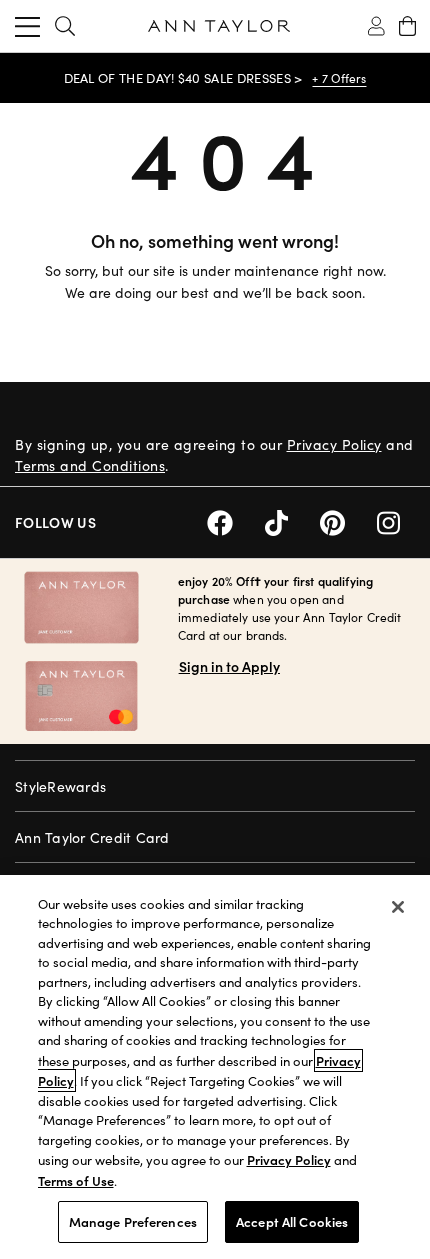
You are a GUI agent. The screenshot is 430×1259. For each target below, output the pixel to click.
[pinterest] (348, 520)
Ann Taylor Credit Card (92, 837)
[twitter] (292, 520)
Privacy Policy (334, 444)
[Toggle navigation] (27, 26)
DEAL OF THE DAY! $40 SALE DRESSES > (183, 78)
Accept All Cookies (292, 1221)
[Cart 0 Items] (407, 26)
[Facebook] (236, 520)
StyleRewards (60, 786)
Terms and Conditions (90, 465)
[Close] (398, 907)
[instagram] (396, 520)
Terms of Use (76, 1180)
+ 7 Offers (339, 78)
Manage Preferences (133, 1221)
